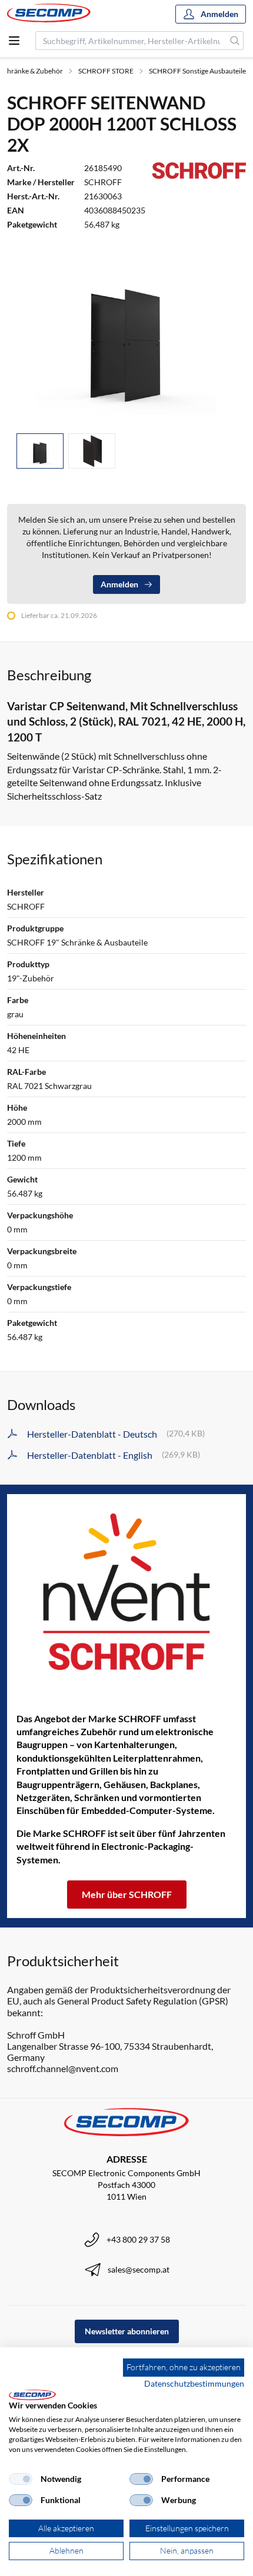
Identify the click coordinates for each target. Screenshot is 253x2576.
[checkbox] (21, 2479)
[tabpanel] (126, 334)
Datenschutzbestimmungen (194, 2383)
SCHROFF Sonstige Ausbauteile (197, 71)
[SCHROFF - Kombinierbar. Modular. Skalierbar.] (126, 1592)
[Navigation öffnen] (14, 41)
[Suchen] (235, 41)
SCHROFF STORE (106, 71)
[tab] (40, 451)
